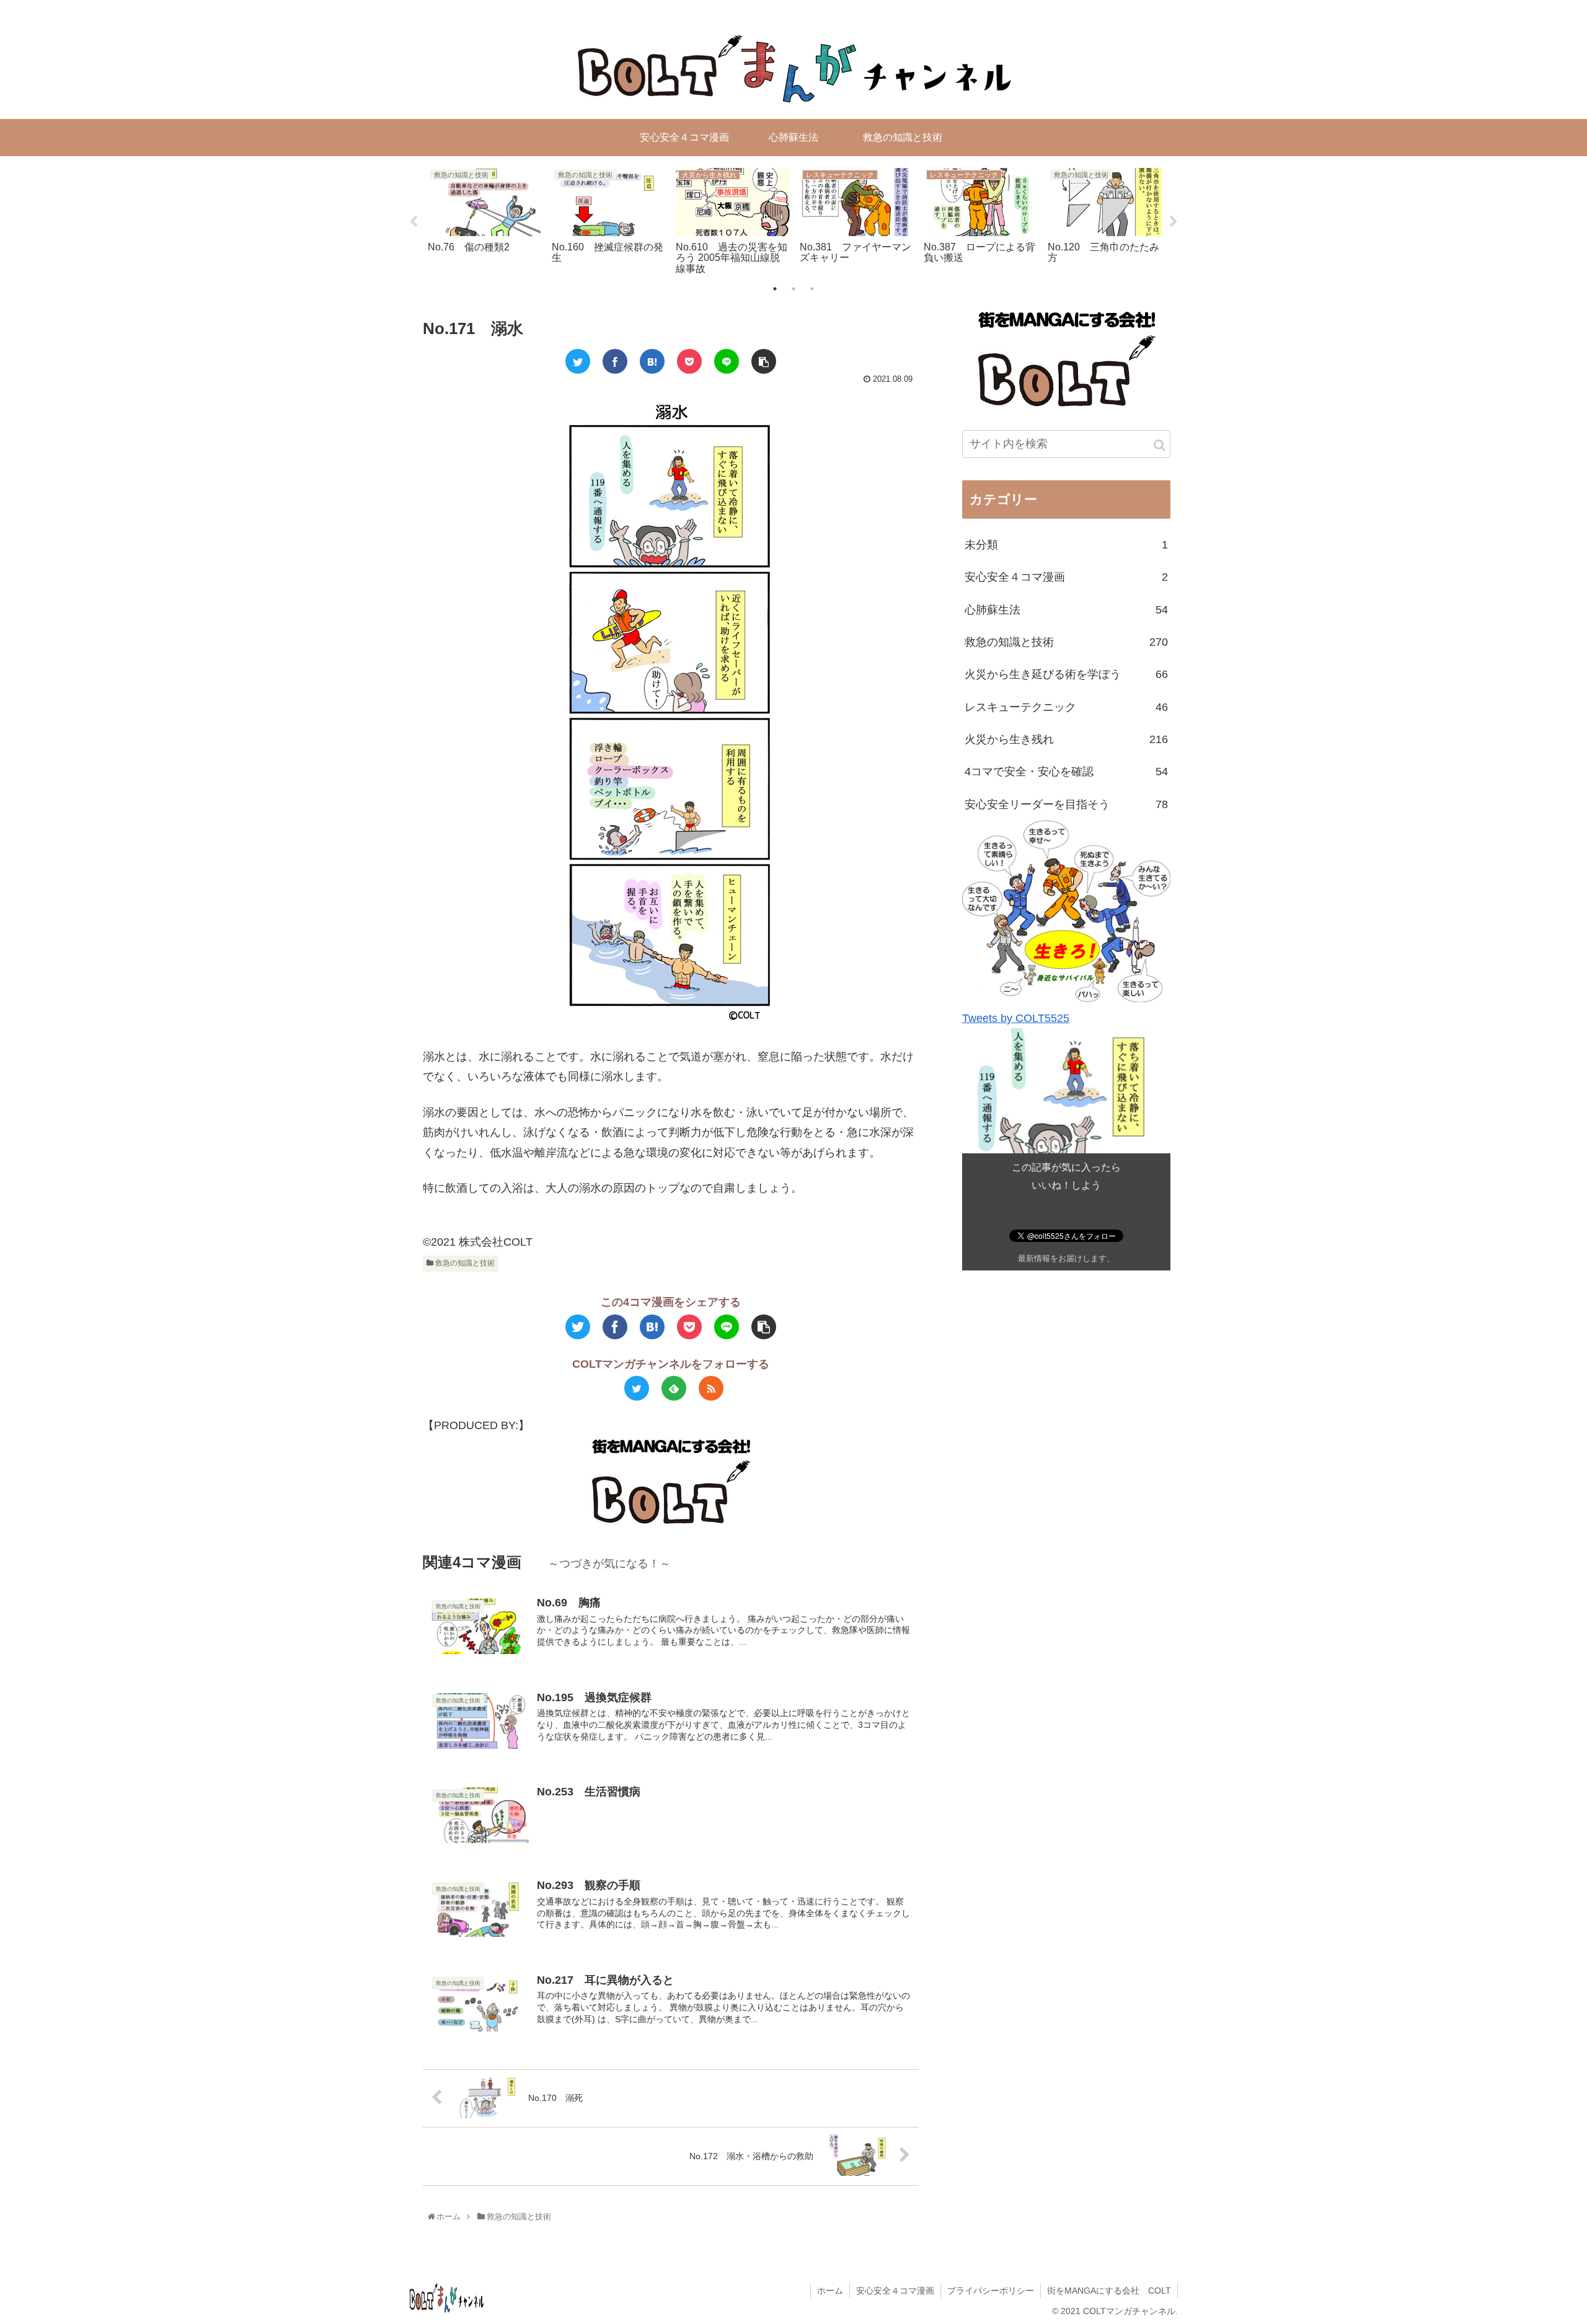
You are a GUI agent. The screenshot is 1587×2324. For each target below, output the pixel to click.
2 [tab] (793, 289)
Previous (413, 222)
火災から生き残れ (1066, 739)
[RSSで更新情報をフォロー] (711, 1388)
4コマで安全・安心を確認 (1066, 772)
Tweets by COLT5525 (1016, 1018)
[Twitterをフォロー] (637, 1388)
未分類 (1066, 545)
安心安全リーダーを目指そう (1066, 804)
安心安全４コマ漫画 (1066, 577)
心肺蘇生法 (1066, 610)
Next (1174, 222)
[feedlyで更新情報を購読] (674, 1388)
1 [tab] (775, 289)
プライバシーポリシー (991, 2291)
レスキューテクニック (1066, 707)
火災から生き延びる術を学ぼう (1066, 674)
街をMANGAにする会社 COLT (1109, 2291)
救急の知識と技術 (464, 1263)
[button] (1160, 445)
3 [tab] (812, 289)
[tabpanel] (485, 219)
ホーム (830, 2291)
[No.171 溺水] (652, 361)
